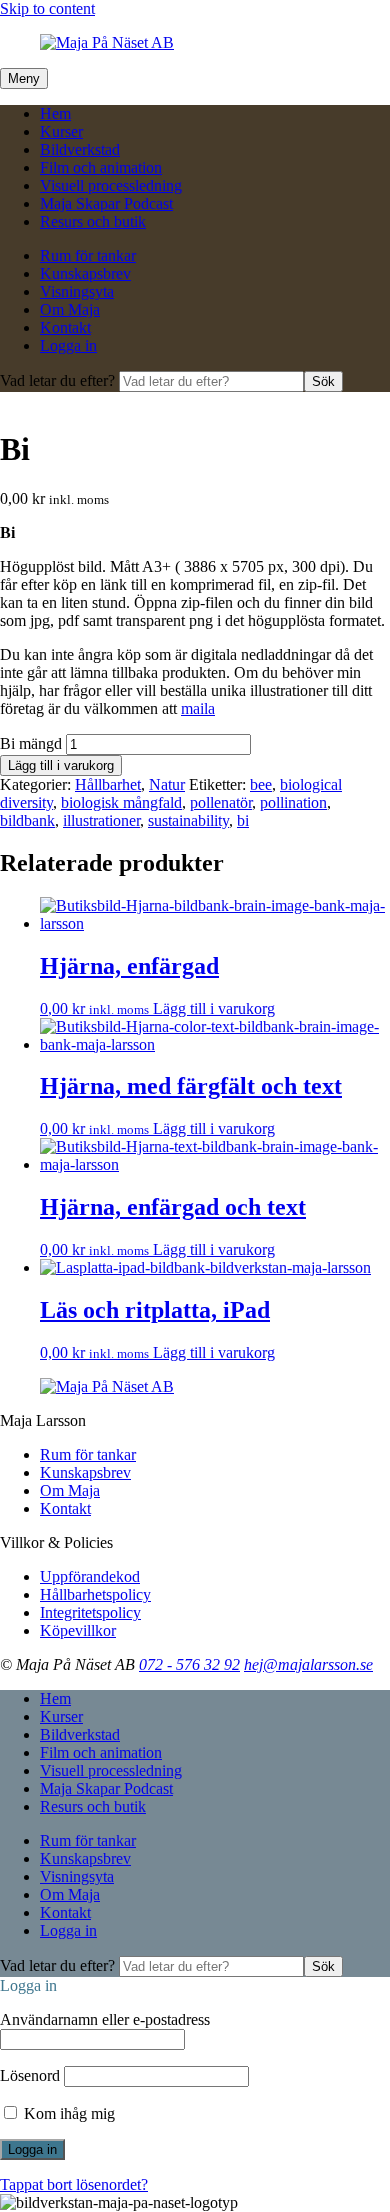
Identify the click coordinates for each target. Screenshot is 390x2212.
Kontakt (65, 327)
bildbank (27, 820)
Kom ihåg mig (67, 2113)
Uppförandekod (90, 1576)
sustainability (188, 820)
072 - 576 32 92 (189, 1664)
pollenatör (221, 802)
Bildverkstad (80, 149)
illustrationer (101, 820)
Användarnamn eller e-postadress (105, 2019)
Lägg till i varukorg (61, 765)
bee (261, 784)
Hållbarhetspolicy (95, 1594)
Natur (167, 784)
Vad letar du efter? (59, 380)
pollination (293, 802)
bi (243, 820)
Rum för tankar (88, 255)
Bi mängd (31, 743)
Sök (323, 381)
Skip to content (47, 8)
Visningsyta (77, 291)
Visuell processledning (111, 185)
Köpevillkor (78, 1630)
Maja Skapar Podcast (106, 203)
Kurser (61, 131)
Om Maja (70, 309)
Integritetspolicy (90, 1612)
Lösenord (30, 2075)
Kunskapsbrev (85, 273)
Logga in (68, 345)
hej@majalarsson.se (308, 1664)
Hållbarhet (108, 784)
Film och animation (101, 167)
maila (198, 708)
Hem (55, 113)
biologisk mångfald (121, 802)
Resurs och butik (93, 221)
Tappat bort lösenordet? (74, 2184)
